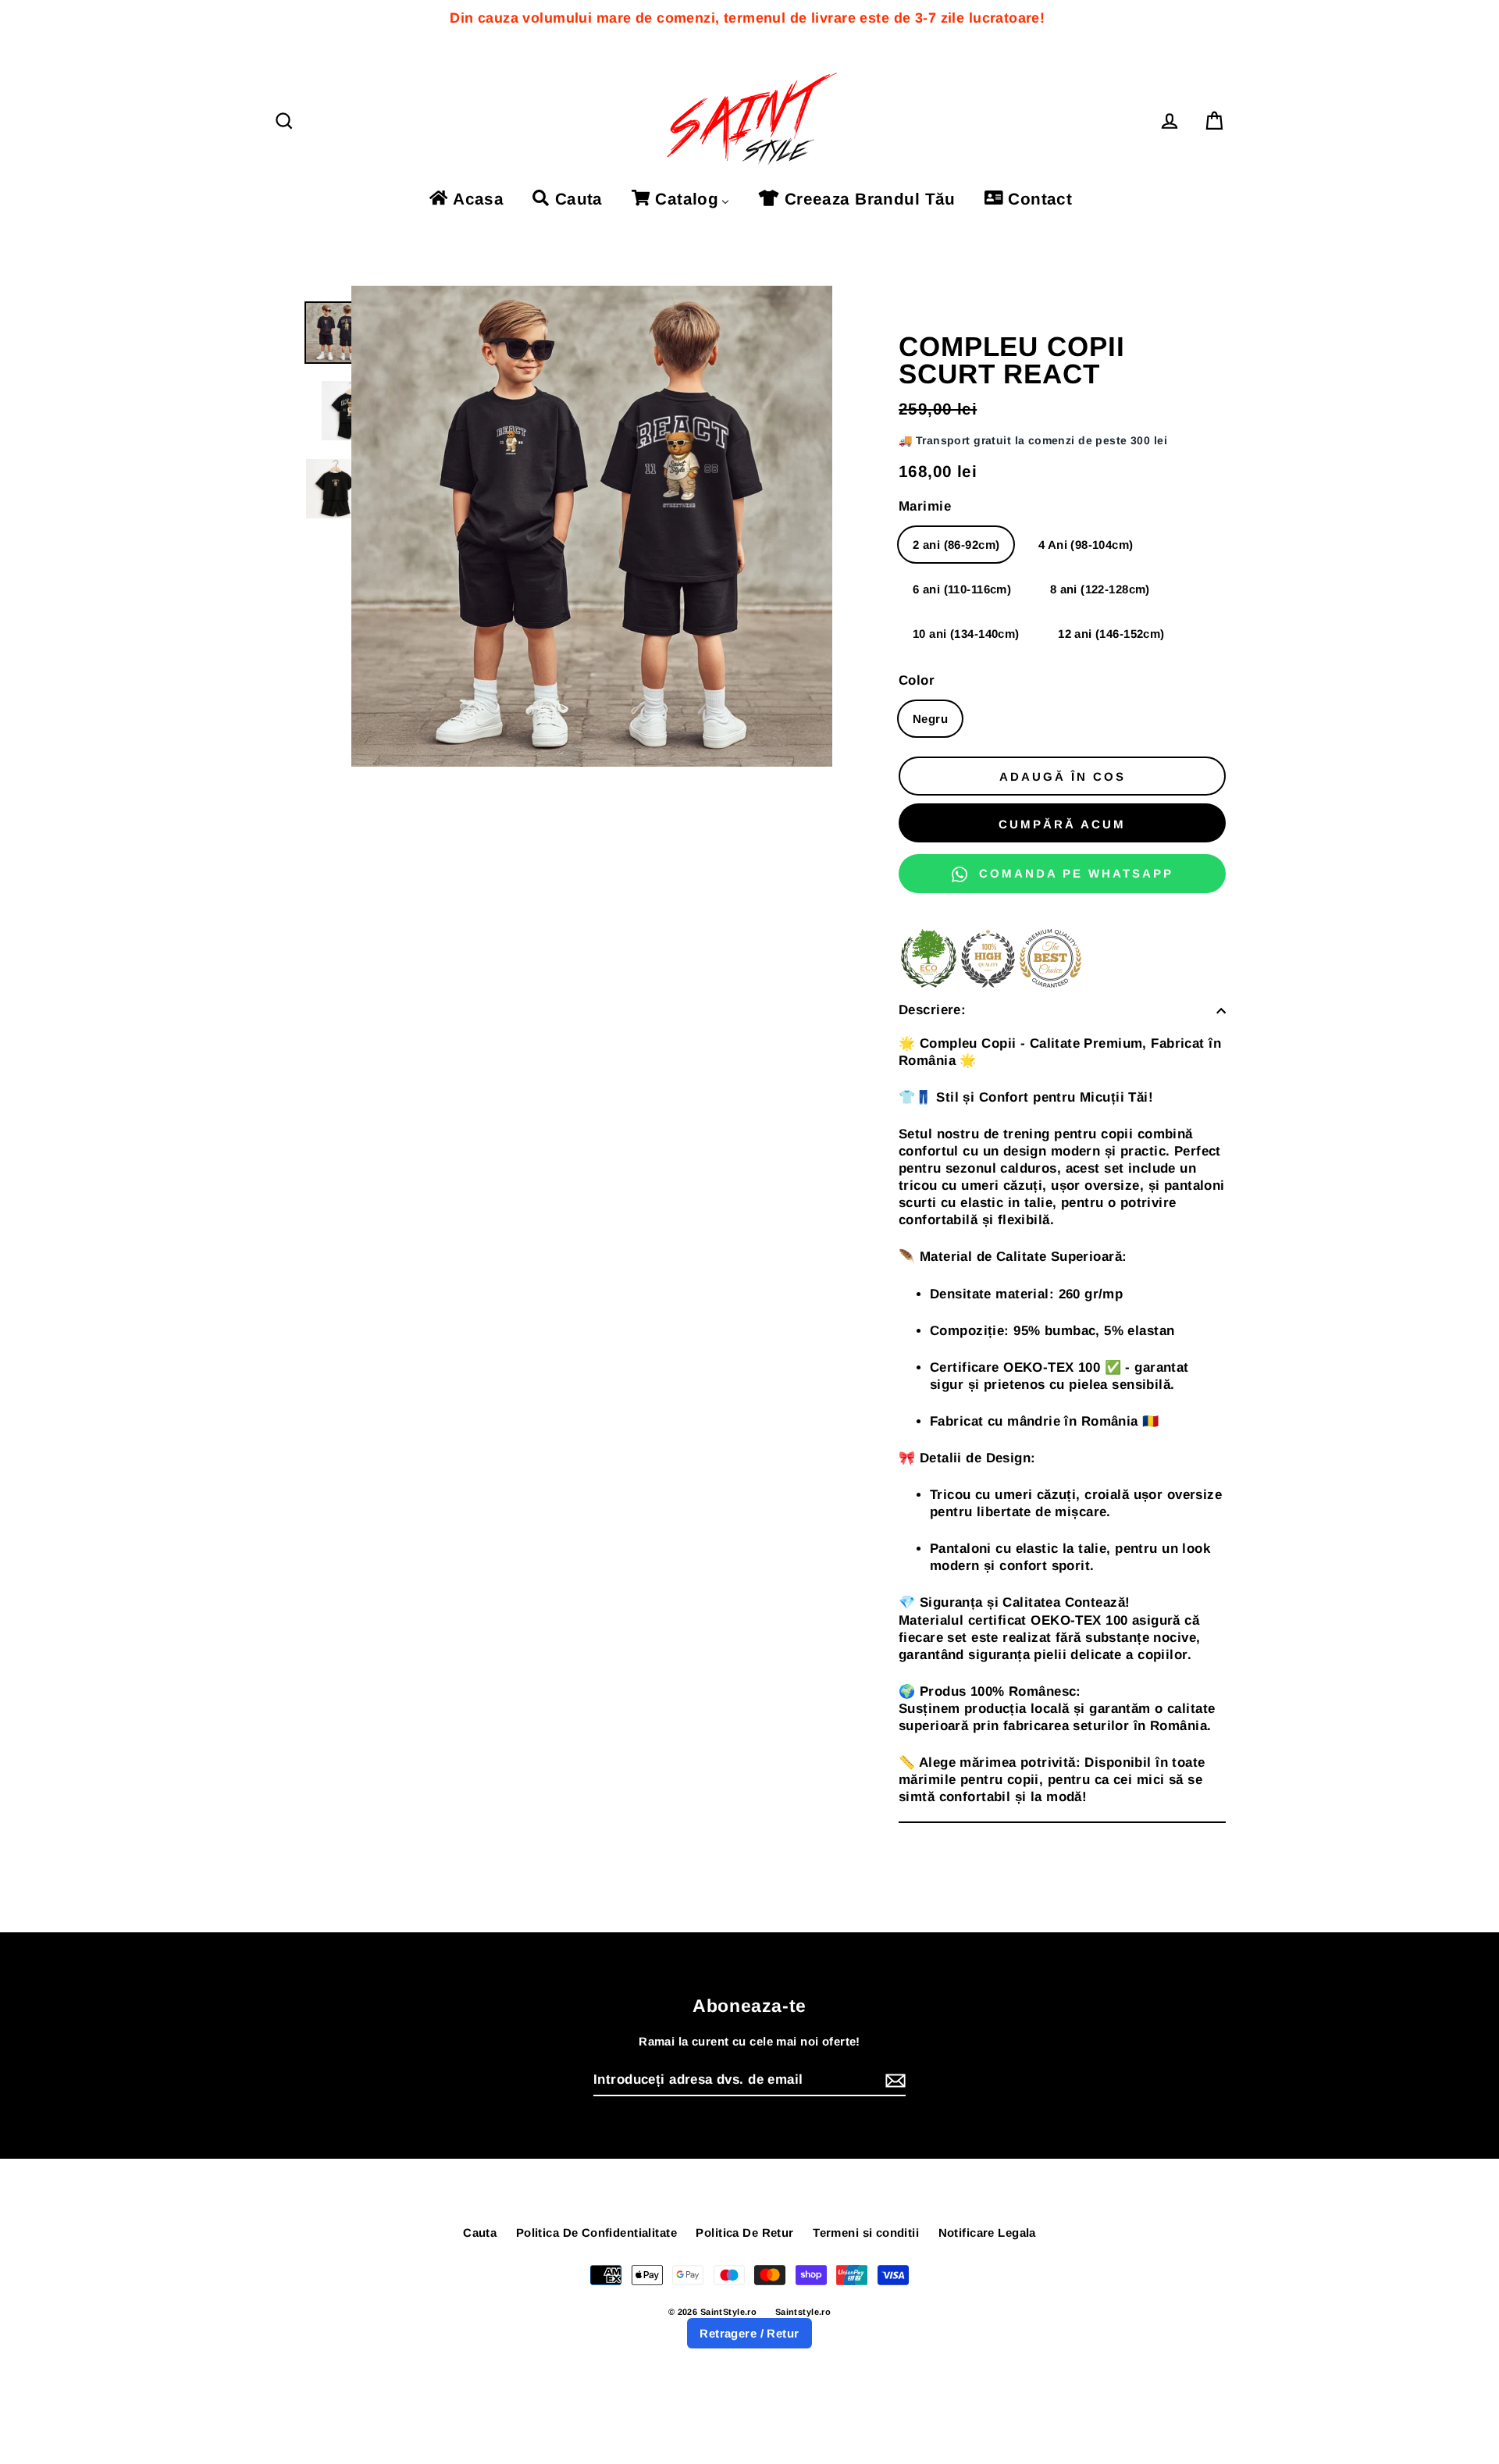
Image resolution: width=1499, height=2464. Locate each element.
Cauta (480, 2233)
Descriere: (932, 1010)
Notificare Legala (987, 2233)
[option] (336, 333)
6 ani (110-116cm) (962, 589)
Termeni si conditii (866, 2233)
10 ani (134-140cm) (966, 634)
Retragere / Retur (749, 2333)
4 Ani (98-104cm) (1086, 545)
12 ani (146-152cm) (1111, 634)
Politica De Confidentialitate (596, 2233)
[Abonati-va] (893, 2081)
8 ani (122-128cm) (1100, 589)
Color (917, 680)
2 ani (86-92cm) (956, 545)
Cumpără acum (1062, 824)
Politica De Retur (744, 2233)
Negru (930, 719)
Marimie (925, 506)
